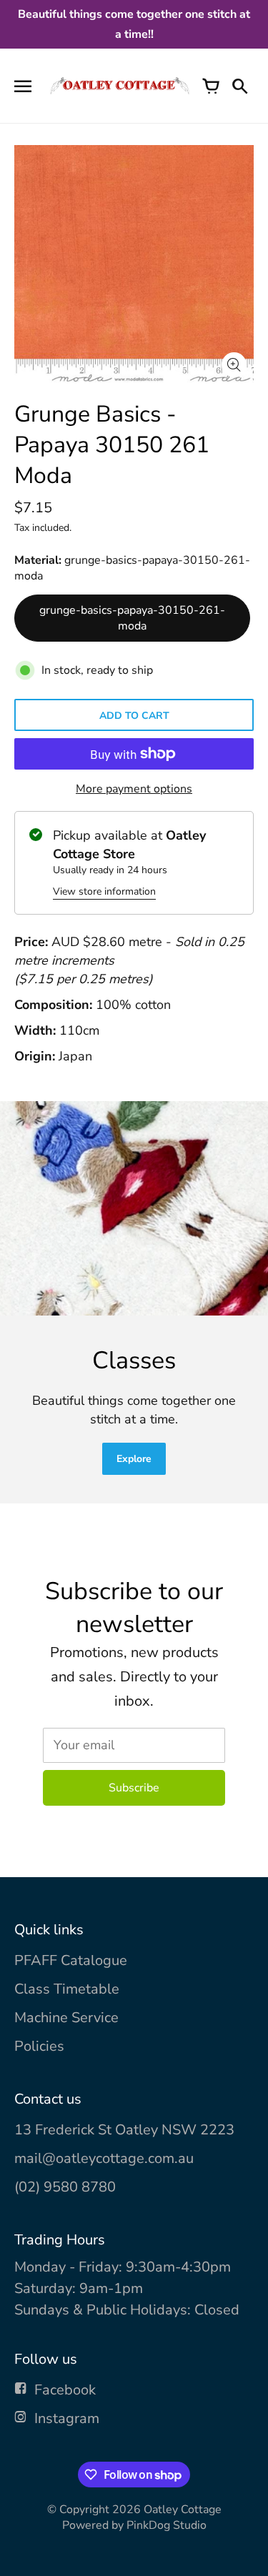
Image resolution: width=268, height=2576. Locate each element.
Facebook (65, 2390)
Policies (39, 2046)
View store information (104, 891)
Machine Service (66, 2018)
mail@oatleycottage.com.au (104, 2158)
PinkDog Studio (167, 2525)
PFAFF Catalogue (71, 1960)
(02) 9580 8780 (65, 2187)
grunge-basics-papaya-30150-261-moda (132, 618)
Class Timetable (67, 1989)
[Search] (239, 86)
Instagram (67, 2418)
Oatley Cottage (183, 2510)
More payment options (134, 789)
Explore (134, 1459)
